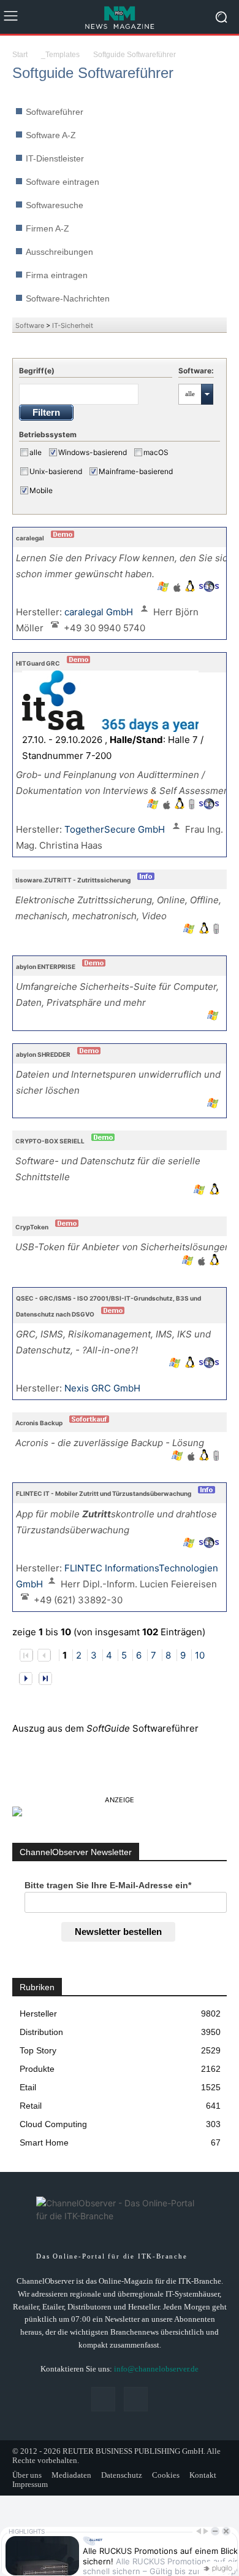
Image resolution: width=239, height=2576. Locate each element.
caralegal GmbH (100, 612)
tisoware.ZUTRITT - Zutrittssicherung (73, 880)
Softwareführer (55, 112)
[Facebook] (103, 2399)
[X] (136, 2399)
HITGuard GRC (38, 663)
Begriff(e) (37, 371)
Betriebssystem (48, 434)
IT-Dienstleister (55, 158)
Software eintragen (63, 182)
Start (20, 55)
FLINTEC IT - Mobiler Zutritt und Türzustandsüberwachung (104, 1493)
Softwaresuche (55, 205)
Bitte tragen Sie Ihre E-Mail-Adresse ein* (108, 1885)
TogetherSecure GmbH (116, 829)
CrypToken (32, 1227)
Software (30, 325)
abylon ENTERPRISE (46, 967)
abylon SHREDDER (43, 1054)
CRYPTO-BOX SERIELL (50, 1141)
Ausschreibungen (59, 252)
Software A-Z (51, 135)
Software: (196, 371)
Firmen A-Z (47, 228)
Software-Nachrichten (68, 298)
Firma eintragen (57, 275)
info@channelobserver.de (156, 2369)
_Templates (60, 55)
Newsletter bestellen (118, 1932)
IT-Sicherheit (73, 325)
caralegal (30, 538)
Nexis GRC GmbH (104, 1388)
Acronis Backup (39, 1423)
